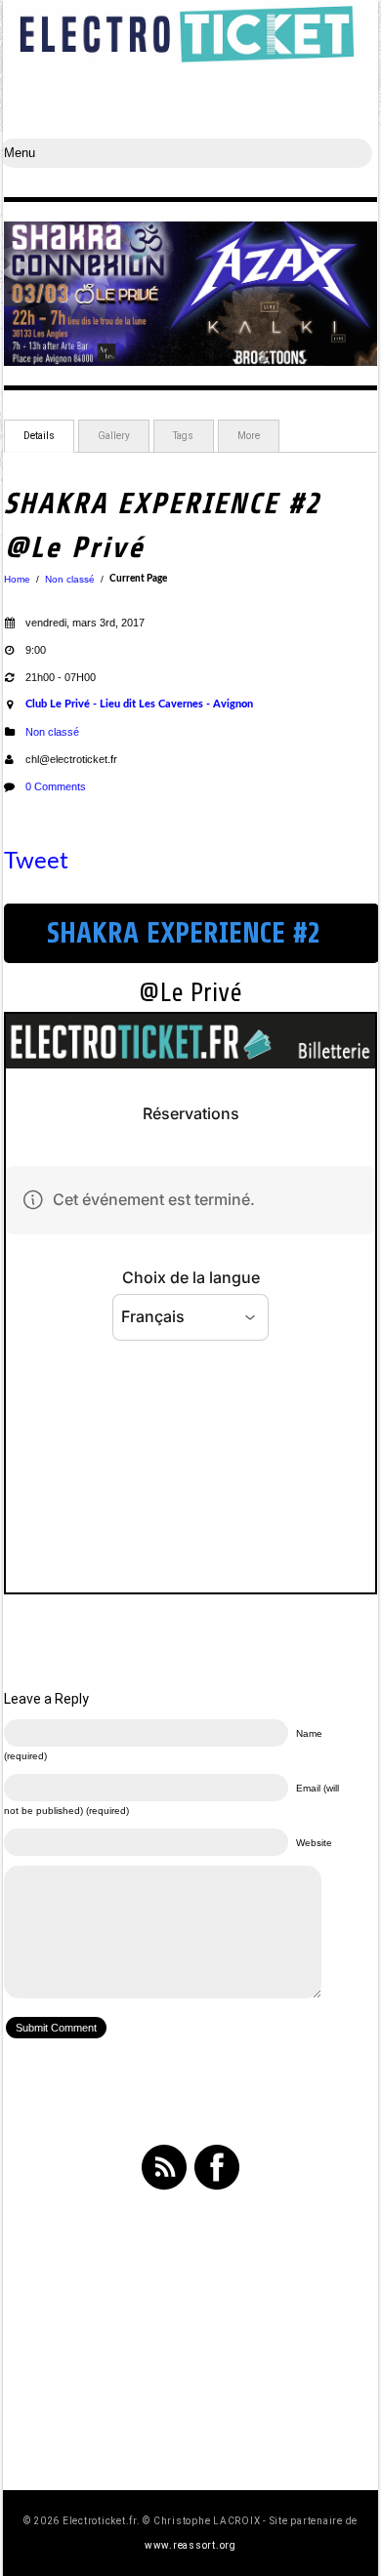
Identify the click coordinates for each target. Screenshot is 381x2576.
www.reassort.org (190, 2545)
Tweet (36, 862)
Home (17, 579)
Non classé (70, 579)
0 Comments (56, 786)
